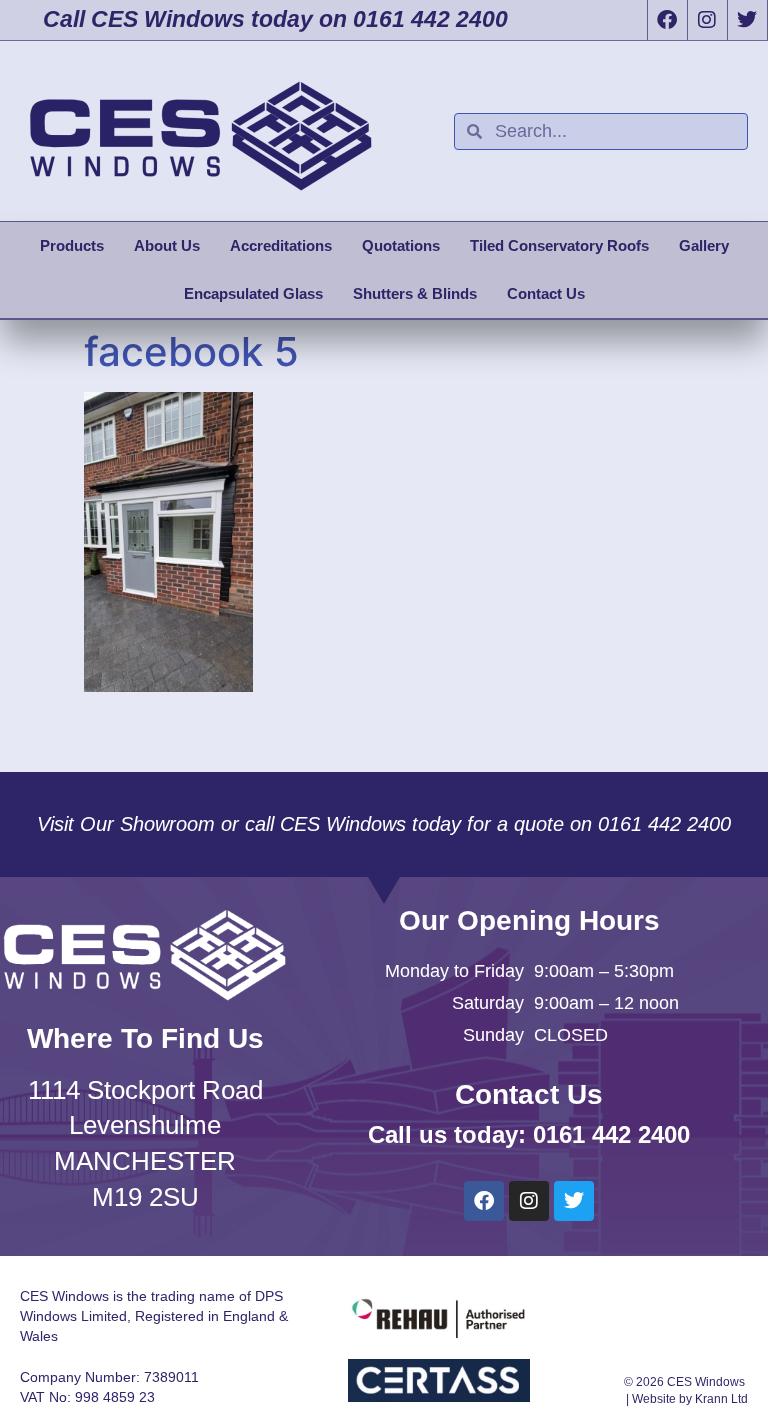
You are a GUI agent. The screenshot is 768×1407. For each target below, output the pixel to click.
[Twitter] (747, 20)
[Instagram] (707, 20)
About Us (167, 245)
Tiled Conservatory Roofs (559, 245)
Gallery (704, 245)
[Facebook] (667, 20)
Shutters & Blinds (415, 293)
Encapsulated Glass (253, 293)
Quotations (401, 245)
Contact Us (546, 293)
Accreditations (281, 245)
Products (72, 245)
